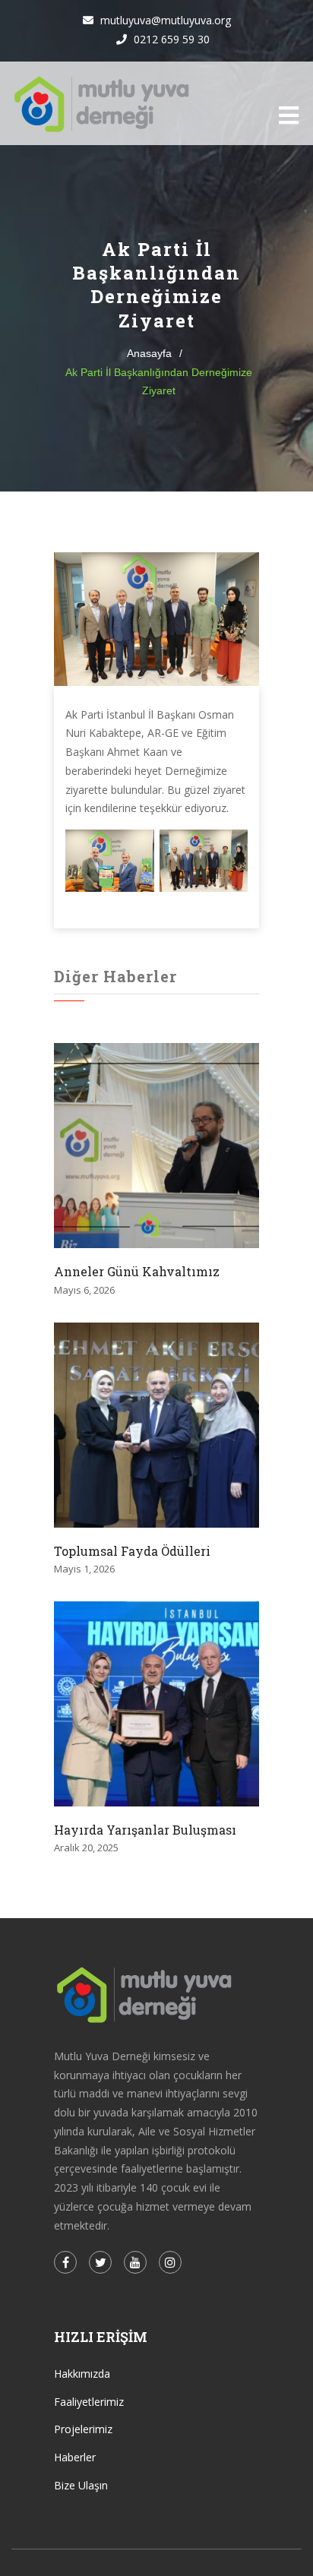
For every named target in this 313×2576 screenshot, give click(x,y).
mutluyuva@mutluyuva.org (164, 20)
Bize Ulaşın (81, 2485)
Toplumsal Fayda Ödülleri (132, 1551)
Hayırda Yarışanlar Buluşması (145, 1830)
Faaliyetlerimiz (89, 2402)
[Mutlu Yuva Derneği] (102, 103)
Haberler (75, 2457)
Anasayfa (149, 353)
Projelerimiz (83, 2429)
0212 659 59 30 (170, 39)
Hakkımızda (82, 2374)
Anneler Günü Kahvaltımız (137, 1271)
